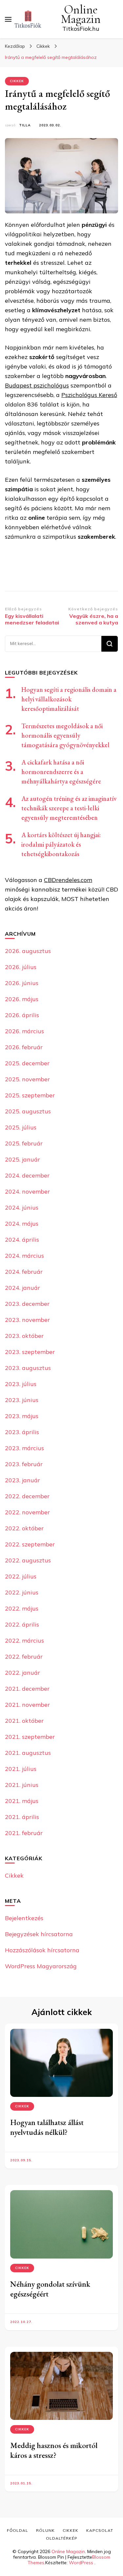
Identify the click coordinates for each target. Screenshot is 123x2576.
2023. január (22, 1480)
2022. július (21, 1576)
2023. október (24, 1336)
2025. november (27, 1079)
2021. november (27, 1705)
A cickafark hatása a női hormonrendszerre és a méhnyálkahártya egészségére (61, 772)
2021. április (22, 1817)
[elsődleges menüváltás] (8, 19)
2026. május (22, 999)
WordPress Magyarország (41, 1966)
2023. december (27, 1304)
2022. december (27, 1496)
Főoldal (18, 2530)
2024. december (27, 1175)
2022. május (22, 1608)
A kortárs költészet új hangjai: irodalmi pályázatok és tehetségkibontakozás (61, 844)
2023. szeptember (30, 1352)
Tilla (25, 125)
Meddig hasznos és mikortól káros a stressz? (54, 2450)
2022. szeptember (30, 1544)
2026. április (22, 1015)
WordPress (81, 2563)
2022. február (24, 1657)
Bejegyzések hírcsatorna (39, 1934)
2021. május (22, 1801)
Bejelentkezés (24, 1918)
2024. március (24, 1256)
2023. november (27, 1320)
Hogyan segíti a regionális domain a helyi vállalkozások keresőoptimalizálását (69, 699)
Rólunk (45, 2530)
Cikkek (17, 81)
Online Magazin (81, 14)
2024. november (27, 1191)
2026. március (24, 1031)
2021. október (24, 1721)
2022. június (22, 1592)
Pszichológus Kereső (89, 395)
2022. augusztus (28, 1560)
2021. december (27, 1689)
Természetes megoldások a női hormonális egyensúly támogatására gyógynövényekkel (65, 735)
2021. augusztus (28, 1753)
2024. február (24, 1272)
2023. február (24, 1464)
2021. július (21, 1769)
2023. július (21, 1384)
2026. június (22, 983)
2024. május (22, 1224)
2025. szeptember (30, 1095)
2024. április (22, 1240)
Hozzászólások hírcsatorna (42, 1950)
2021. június (22, 1785)
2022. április (22, 1624)
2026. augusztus (28, 951)
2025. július (21, 1127)
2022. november (27, 1512)
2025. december (27, 1063)
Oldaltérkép (62, 2538)
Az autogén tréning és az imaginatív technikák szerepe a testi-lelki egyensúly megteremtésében (69, 808)
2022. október (24, 1528)
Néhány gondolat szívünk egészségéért (50, 2289)
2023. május (22, 1416)
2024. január (22, 1288)
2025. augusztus (28, 1111)
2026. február (24, 1047)
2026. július (21, 967)
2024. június (22, 1207)
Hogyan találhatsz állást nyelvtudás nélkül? (47, 2127)
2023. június (22, 1400)
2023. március (24, 1448)
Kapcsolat (100, 2530)
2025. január (22, 1159)
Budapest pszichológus (37, 385)
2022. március (24, 1640)
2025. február (24, 1143)
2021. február (24, 1833)
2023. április (22, 1432)
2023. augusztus (28, 1368)
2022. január (22, 1673)
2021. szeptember (30, 1737)
